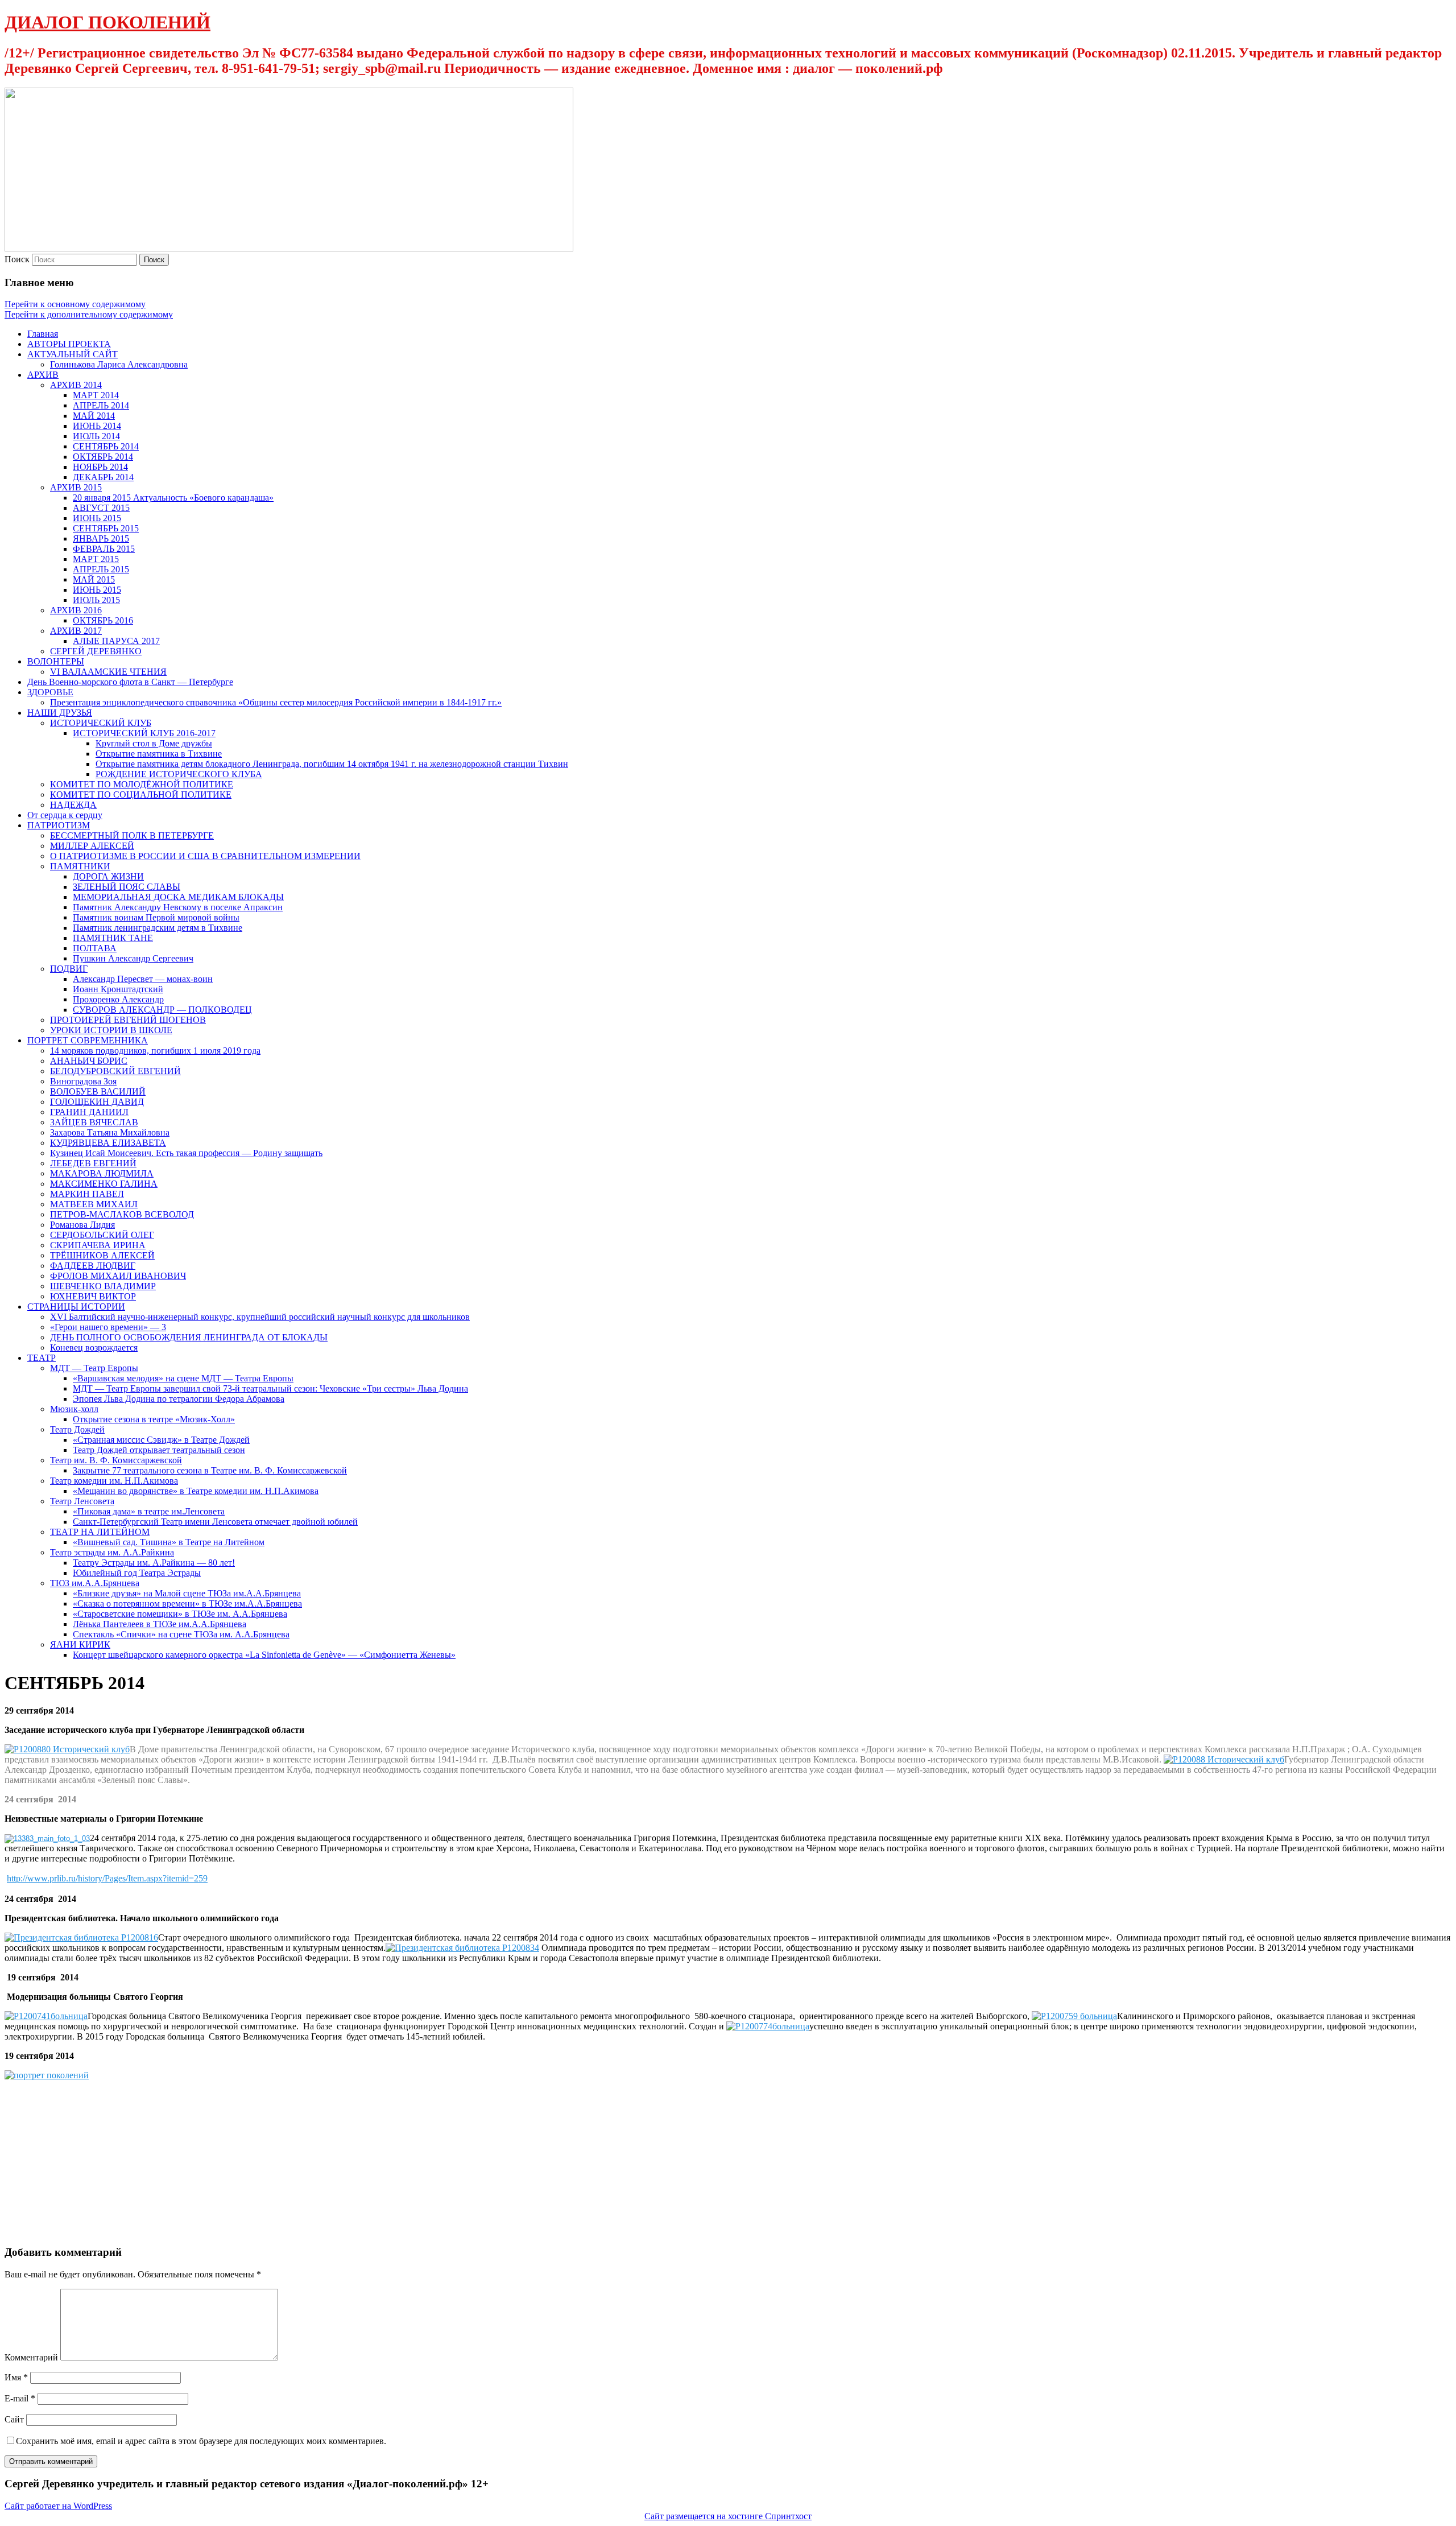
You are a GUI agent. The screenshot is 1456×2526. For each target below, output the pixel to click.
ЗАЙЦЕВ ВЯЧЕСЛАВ (94, 1122)
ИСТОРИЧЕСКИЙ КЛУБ (101, 723)
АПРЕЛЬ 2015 (101, 569)
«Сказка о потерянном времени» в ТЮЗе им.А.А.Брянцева (187, 1603)
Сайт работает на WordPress (58, 2506)
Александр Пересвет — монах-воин (143, 979)
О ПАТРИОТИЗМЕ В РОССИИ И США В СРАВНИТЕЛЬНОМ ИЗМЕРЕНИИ (205, 856)
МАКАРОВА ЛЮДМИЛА (102, 1173)
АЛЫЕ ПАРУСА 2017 (116, 641)
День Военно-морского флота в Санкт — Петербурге (130, 682)
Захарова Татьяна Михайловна (110, 1132)
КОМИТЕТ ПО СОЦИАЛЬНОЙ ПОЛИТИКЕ (141, 794)
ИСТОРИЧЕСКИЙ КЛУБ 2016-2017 (144, 733)
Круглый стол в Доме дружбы (154, 743)
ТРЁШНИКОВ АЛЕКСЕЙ (102, 1255)
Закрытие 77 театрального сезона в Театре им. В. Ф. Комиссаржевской (210, 1470)
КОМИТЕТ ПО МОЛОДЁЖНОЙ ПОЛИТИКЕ (142, 784)
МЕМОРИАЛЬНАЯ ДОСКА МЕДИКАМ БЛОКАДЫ (178, 897)
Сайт (14, 2419)
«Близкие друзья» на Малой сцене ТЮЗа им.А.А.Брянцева (187, 1593)
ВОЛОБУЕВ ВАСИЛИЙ (98, 1091)
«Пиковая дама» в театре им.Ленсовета (149, 1511)
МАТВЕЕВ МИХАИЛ (94, 1204)
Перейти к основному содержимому (75, 304)
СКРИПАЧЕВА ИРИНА (98, 1245)
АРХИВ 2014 (76, 385)
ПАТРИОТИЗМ (59, 825)
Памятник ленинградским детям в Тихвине (158, 928)
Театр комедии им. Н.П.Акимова (114, 1481)
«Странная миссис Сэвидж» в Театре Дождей (161, 1440)
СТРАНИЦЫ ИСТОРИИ (76, 1307)
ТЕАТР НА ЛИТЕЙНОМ (100, 1532)
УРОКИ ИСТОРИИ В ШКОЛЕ (111, 1030)
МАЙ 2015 (94, 579)
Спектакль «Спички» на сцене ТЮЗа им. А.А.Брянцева (181, 1634)
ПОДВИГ (69, 969)
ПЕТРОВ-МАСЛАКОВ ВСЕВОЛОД (122, 1214)
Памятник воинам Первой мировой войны (156, 917)
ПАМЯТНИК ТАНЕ (113, 938)
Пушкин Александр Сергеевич (133, 958)
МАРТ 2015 (96, 559)
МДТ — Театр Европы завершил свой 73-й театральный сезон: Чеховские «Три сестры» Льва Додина (270, 1388)
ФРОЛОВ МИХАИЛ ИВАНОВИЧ (118, 1276)
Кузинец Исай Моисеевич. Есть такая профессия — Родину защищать (186, 1153)
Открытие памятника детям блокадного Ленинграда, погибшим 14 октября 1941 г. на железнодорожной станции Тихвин (332, 764)
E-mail (20, 2398)
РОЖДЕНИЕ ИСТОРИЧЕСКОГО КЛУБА (179, 774)
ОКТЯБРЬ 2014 (103, 457)
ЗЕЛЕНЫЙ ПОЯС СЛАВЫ (127, 887)
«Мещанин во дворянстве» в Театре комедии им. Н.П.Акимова (196, 1491)
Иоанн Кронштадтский (118, 989)
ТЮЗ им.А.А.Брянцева (95, 1583)
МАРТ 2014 (96, 395)
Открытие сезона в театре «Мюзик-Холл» (154, 1419)
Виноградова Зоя (83, 1081)
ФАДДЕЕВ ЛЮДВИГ (93, 1266)
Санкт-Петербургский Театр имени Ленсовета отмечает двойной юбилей (215, 1522)
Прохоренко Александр (118, 999)
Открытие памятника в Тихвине (159, 754)
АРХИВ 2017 (76, 631)
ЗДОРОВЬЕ (50, 692)
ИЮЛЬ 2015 (96, 600)
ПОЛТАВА (95, 948)
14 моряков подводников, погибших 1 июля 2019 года (155, 1051)
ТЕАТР (42, 1358)
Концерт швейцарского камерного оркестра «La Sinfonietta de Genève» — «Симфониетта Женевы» (264, 1655)
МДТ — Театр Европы (94, 1368)
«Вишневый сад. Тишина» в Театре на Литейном (169, 1542)
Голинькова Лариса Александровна (119, 364)
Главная (43, 334)
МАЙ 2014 (94, 416)
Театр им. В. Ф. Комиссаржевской (116, 1460)
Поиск (17, 259)
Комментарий (31, 2357)
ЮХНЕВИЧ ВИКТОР (93, 1296)
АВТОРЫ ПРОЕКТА (69, 344)
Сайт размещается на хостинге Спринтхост (728, 2516)
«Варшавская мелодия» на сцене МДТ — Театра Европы (183, 1378)
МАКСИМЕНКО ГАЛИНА (104, 1184)
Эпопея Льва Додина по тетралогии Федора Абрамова (179, 1399)
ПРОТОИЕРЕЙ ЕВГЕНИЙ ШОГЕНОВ (128, 1020)
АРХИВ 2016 (76, 610)
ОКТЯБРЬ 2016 (103, 620)
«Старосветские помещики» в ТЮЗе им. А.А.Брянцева (180, 1614)
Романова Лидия (82, 1225)
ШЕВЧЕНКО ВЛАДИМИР (103, 1286)
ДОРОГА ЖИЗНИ (108, 876)
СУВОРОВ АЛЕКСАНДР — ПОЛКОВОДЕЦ (162, 1010)
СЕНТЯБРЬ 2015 (106, 528)
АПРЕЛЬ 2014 (101, 405)
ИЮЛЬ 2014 (96, 436)
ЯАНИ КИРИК (80, 1644)
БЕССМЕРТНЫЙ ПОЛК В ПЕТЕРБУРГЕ (132, 835)
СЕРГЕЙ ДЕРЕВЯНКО (96, 651)
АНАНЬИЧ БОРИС (89, 1061)
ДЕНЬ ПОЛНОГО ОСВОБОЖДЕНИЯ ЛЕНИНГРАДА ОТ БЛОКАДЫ (189, 1337)
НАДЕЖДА (73, 805)
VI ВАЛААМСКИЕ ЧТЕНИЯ (108, 672)
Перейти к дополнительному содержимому (89, 314)
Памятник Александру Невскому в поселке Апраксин (178, 907)
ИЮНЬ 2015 (97, 518)
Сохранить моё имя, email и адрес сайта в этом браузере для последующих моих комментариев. (201, 2441)
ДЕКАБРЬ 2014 (103, 477)
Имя (16, 2377)
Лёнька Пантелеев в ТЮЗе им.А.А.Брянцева (160, 1624)
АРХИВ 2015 (76, 487)
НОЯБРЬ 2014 (100, 467)
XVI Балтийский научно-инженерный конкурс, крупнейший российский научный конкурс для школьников (260, 1317)
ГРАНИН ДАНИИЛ (89, 1112)
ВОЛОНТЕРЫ (56, 661)
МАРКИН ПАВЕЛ (87, 1194)
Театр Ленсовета (82, 1501)
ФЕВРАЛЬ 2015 (104, 549)
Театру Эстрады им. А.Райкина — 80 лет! (154, 1563)
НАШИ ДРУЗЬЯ (60, 713)
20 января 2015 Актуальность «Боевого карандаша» (173, 498)
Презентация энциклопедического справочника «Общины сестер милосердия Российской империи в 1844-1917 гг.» (276, 702)
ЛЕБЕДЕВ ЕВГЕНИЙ (93, 1163)
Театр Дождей (77, 1429)
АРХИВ (43, 375)
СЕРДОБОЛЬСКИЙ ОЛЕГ (102, 1235)
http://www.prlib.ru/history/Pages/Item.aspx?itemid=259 (107, 1878)
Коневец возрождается (94, 1347)
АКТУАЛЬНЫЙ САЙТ (73, 354)
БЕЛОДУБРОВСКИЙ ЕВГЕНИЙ (115, 1071)
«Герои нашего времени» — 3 (108, 1327)
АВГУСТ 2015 (101, 508)
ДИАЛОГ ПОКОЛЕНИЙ (107, 22)
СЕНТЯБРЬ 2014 (106, 446)
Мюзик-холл (74, 1409)
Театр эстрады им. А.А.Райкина (112, 1552)
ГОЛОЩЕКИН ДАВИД (97, 1102)
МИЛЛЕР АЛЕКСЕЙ (92, 846)
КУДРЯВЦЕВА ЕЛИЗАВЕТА (108, 1143)
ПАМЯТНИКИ (80, 866)
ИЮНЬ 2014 (97, 426)
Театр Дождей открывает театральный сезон (159, 1450)
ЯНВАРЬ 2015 (101, 538)
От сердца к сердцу (65, 815)
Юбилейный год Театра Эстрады (137, 1573)
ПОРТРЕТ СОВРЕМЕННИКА (88, 1040)
